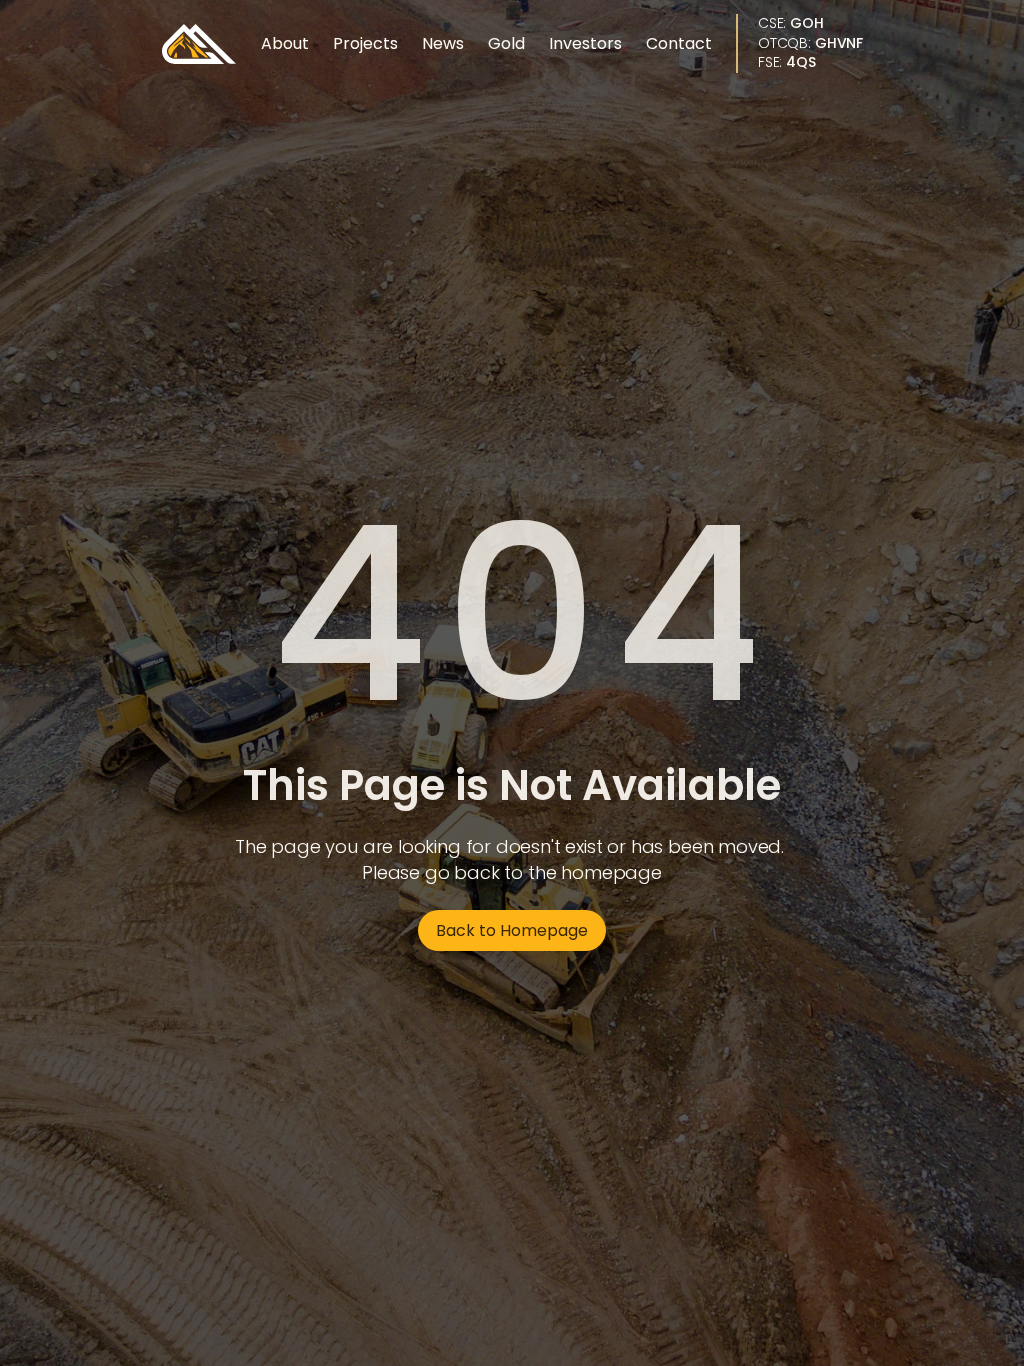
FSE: (787, 62)
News (443, 43)
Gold (506, 43)
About (285, 43)
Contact (679, 43)
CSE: (791, 23)
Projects (365, 43)
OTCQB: (810, 43)
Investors (585, 43)
